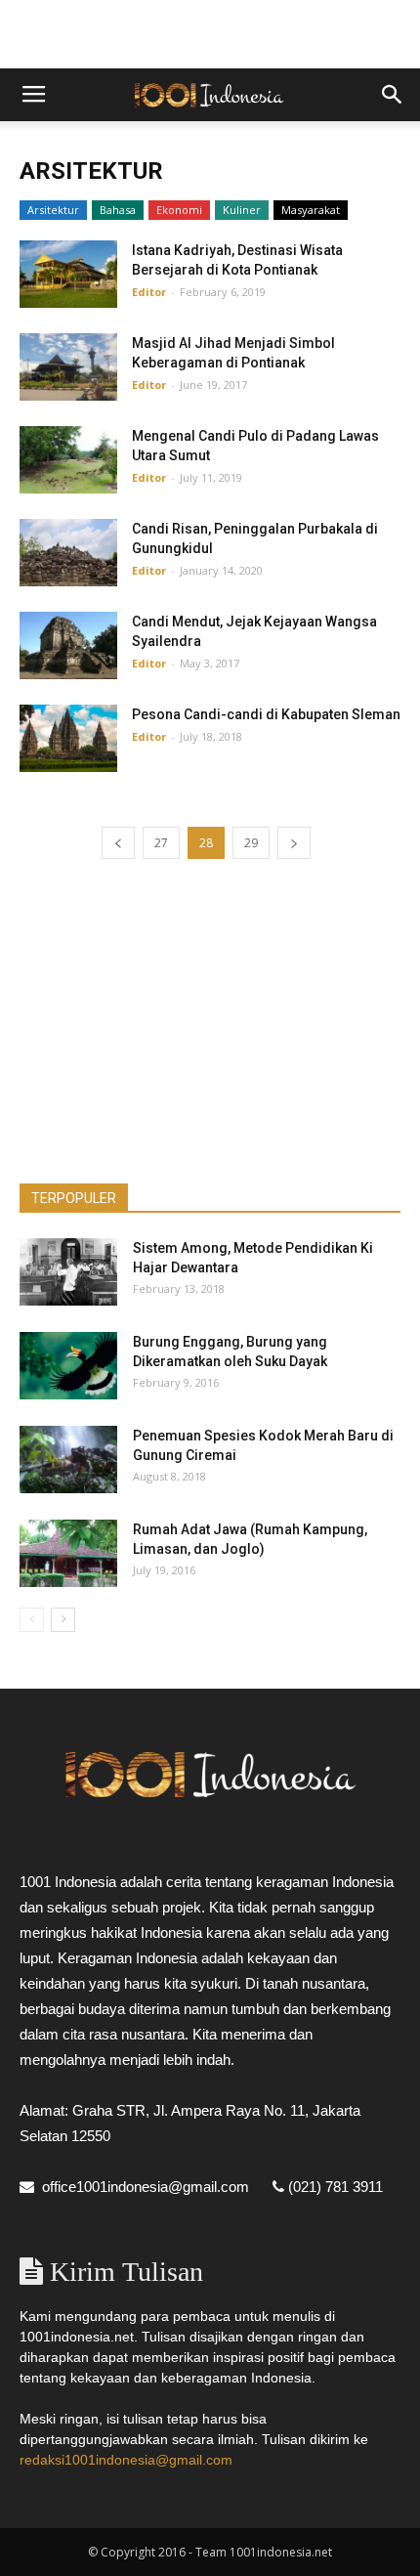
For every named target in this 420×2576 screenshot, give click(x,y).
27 (161, 843)
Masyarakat (311, 210)
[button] (393, 95)
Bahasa (118, 210)
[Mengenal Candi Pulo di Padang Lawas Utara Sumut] (68, 460)
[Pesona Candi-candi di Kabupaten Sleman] (68, 738)
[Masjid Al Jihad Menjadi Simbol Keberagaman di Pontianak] (68, 367)
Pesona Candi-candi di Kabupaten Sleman (266, 714)
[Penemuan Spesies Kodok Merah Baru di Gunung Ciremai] (68, 1460)
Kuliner (242, 210)
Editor (149, 292)
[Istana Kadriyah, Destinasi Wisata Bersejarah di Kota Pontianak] (68, 274)
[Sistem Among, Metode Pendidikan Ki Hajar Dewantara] (68, 1272)
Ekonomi (179, 210)
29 (251, 843)
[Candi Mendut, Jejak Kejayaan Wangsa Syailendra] (68, 645)
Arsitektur (53, 210)
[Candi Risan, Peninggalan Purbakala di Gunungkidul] (68, 553)
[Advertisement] (210, 34)
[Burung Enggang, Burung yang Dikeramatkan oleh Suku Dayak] (68, 1366)
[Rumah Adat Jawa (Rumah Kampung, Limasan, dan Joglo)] (68, 1553)
